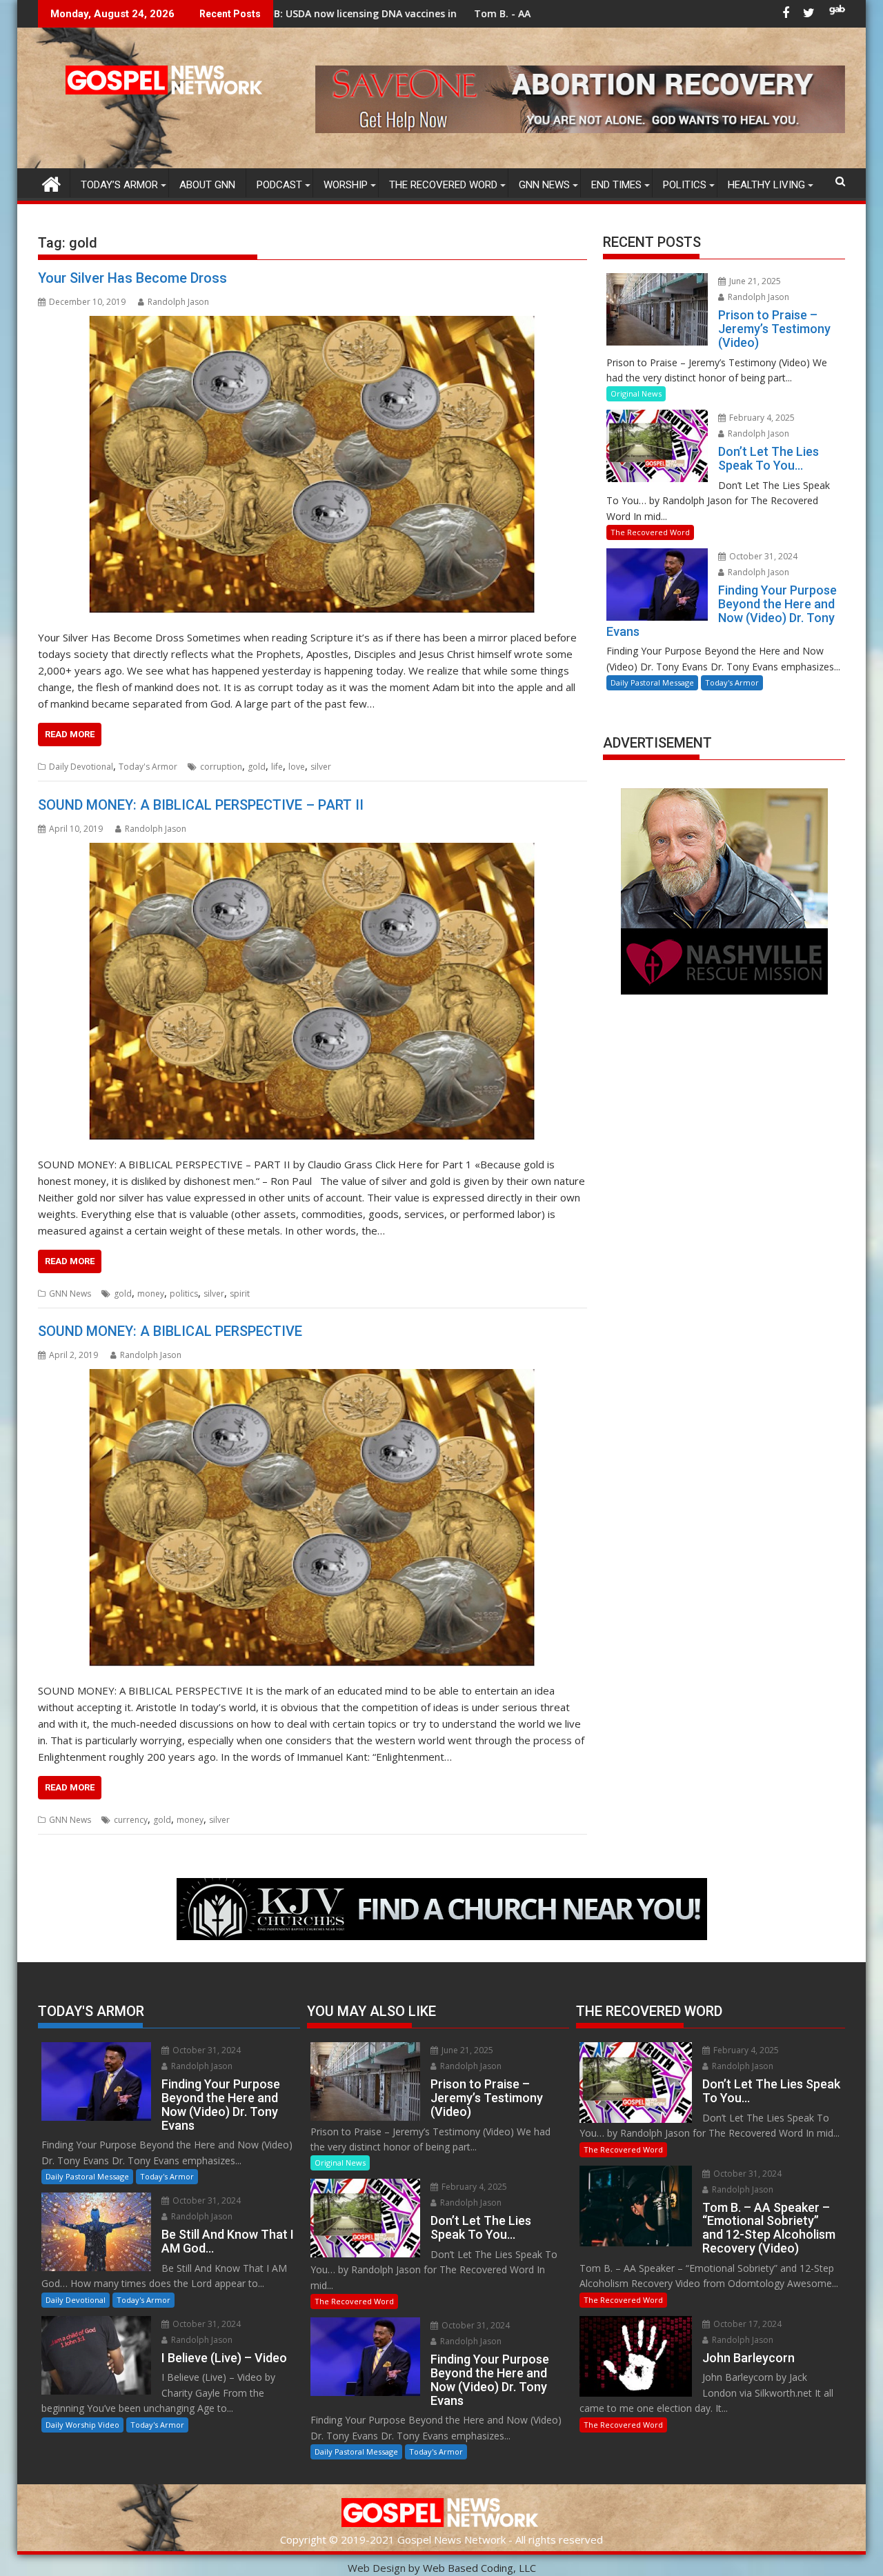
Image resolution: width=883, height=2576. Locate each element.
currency (131, 1820)
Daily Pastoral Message (652, 682)
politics (184, 1294)
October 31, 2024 (762, 556)
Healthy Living (766, 185)
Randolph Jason (178, 302)
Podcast (279, 185)
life (277, 767)
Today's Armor (148, 767)
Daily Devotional (81, 767)
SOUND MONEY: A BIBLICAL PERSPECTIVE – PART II (201, 805)
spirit (240, 1294)
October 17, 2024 (746, 2324)
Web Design (377, 2568)
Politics (685, 185)
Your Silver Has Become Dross (132, 278)
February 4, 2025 (761, 418)
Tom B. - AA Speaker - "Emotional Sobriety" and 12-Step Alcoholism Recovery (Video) (518, 13)
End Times (616, 185)
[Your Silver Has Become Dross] (312, 465)
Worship (346, 185)
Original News (636, 393)
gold (257, 767)
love (297, 767)
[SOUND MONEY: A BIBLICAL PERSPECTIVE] (312, 1518)
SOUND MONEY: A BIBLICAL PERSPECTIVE (170, 1331)
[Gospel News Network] (51, 182)
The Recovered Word (443, 185)
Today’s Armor (119, 185)
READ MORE (70, 734)
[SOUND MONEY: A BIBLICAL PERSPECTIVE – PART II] (312, 992)
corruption (221, 767)
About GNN (207, 185)
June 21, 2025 (754, 281)
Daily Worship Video (82, 2425)
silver (321, 767)
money (151, 1294)
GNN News (544, 185)
